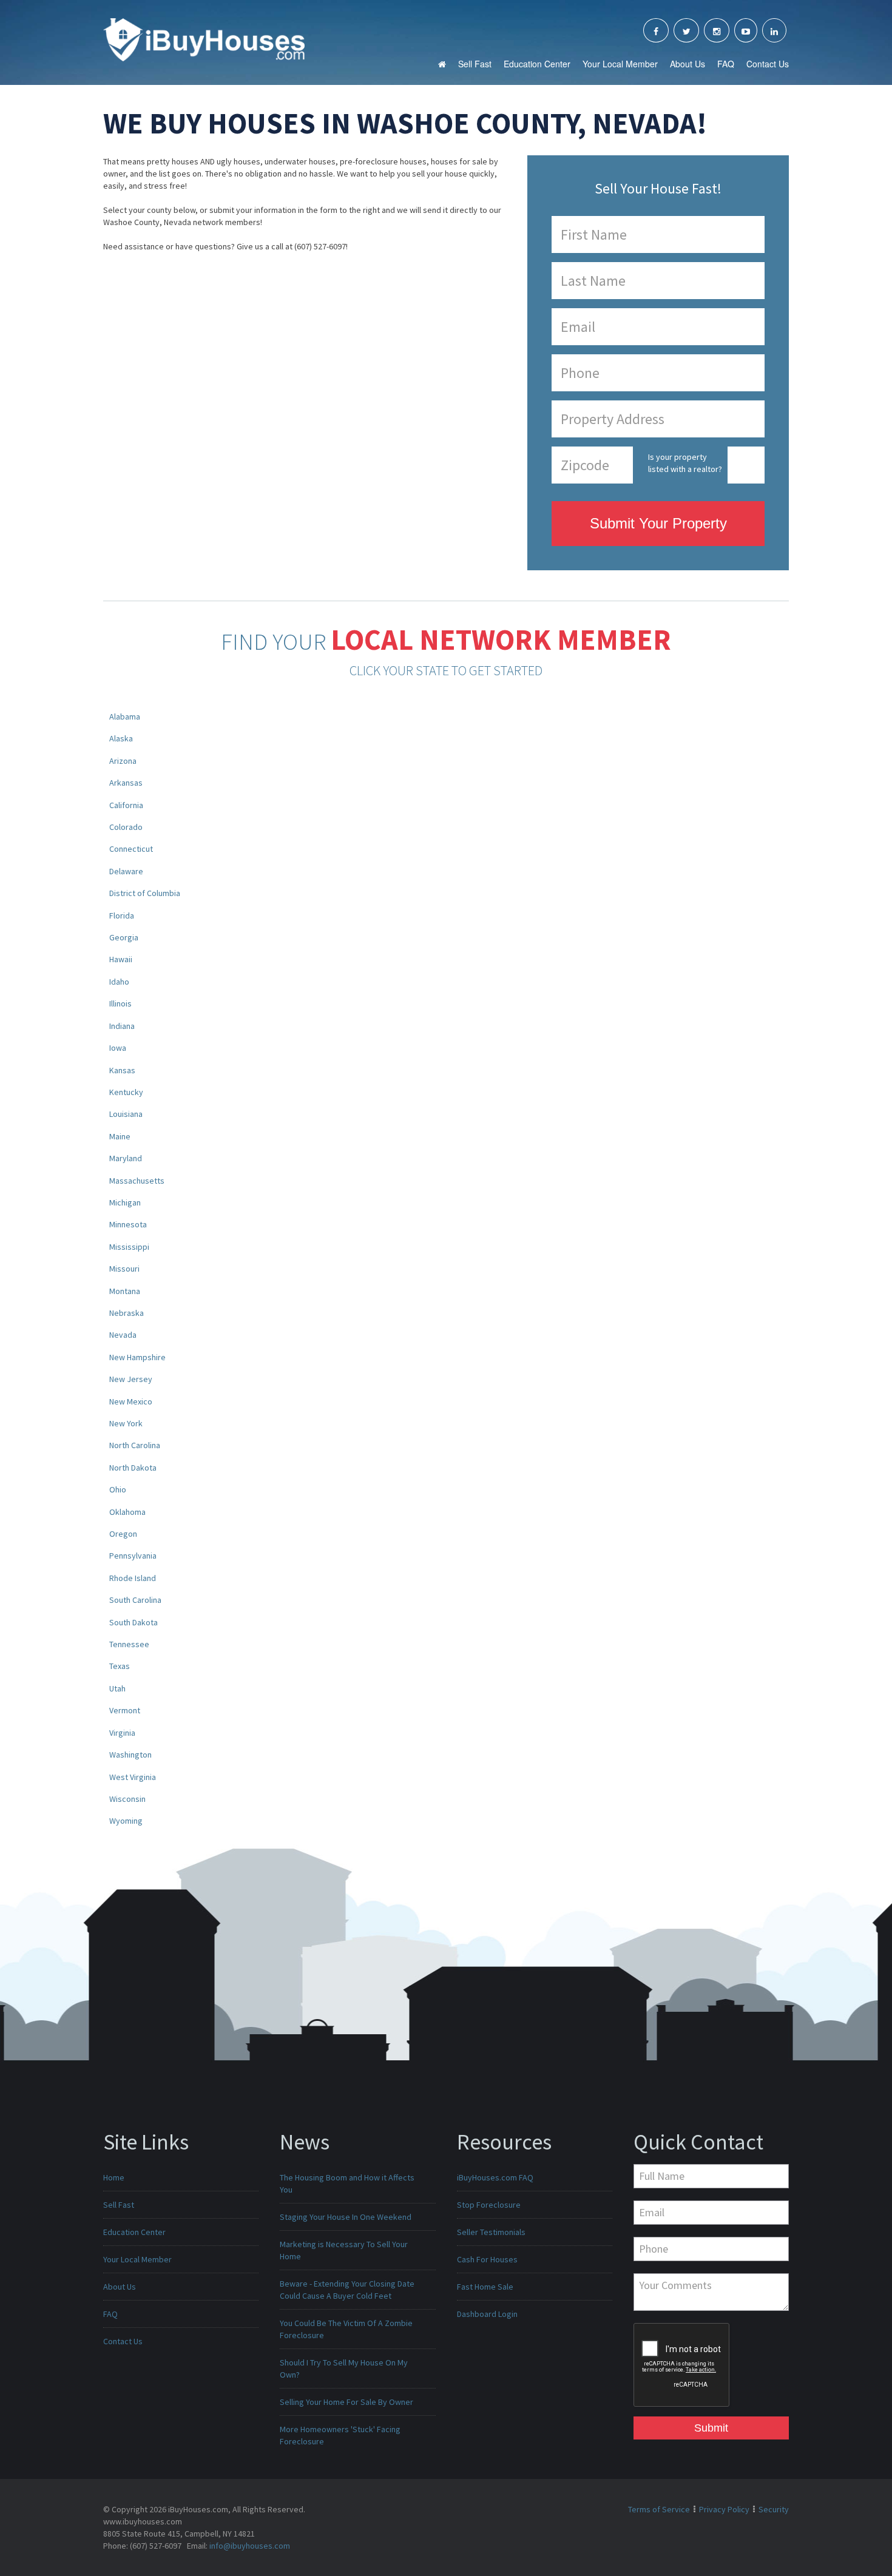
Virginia (122, 1733)
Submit (711, 2428)
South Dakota (133, 1622)
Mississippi (129, 1247)
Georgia (124, 937)
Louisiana (126, 1114)
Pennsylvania (133, 1556)
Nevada (123, 1335)
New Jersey (131, 1379)
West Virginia (133, 1777)
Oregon (123, 1534)
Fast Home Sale (485, 2287)
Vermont (125, 1710)
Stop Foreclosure (489, 2205)
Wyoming (126, 1821)
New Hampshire (137, 1357)
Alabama (125, 716)
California (126, 805)
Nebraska (127, 1313)
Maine (120, 1136)
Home (114, 2177)
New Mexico (131, 1401)
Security (774, 2509)
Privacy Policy (724, 2509)
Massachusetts (137, 1181)
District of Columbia (145, 893)
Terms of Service (659, 2509)
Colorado (126, 827)
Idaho (119, 982)
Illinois (120, 1003)
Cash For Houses (487, 2259)
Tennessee (129, 1644)
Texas (120, 1666)
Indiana (122, 1026)
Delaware (126, 871)
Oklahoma (127, 1512)
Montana (125, 1291)
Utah (117, 1688)
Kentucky (126, 1092)
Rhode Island (133, 1578)
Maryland (126, 1158)
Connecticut (131, 849)
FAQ (726, 64)
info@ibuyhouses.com (250, 2546)
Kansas (122, 1070)
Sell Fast (475, 64)
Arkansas (126, 783)
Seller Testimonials (491, 2232)
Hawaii (121, 959)
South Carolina (135, 1600)
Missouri (124, 1269)
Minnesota (128, 1224)
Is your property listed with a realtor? (685, 463)
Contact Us (768, 64)
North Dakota (133, 1468)
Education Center (537, 64)
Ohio (118, 1489)
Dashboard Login (487, 2314)
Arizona (123, 761)
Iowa (118, 1048)
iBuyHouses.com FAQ (495, 2177)
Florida (122, 915)
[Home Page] (204, 39)
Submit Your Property (658, 523)
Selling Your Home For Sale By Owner (346, 2402)
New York (126, 1423)
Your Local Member (620, 64)
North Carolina (135, 1445)
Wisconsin (127, 1799)
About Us (688, 64)
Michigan (125, 1202)
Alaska (121, 738)
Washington (130, 1755)
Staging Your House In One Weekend (346, 2217)
